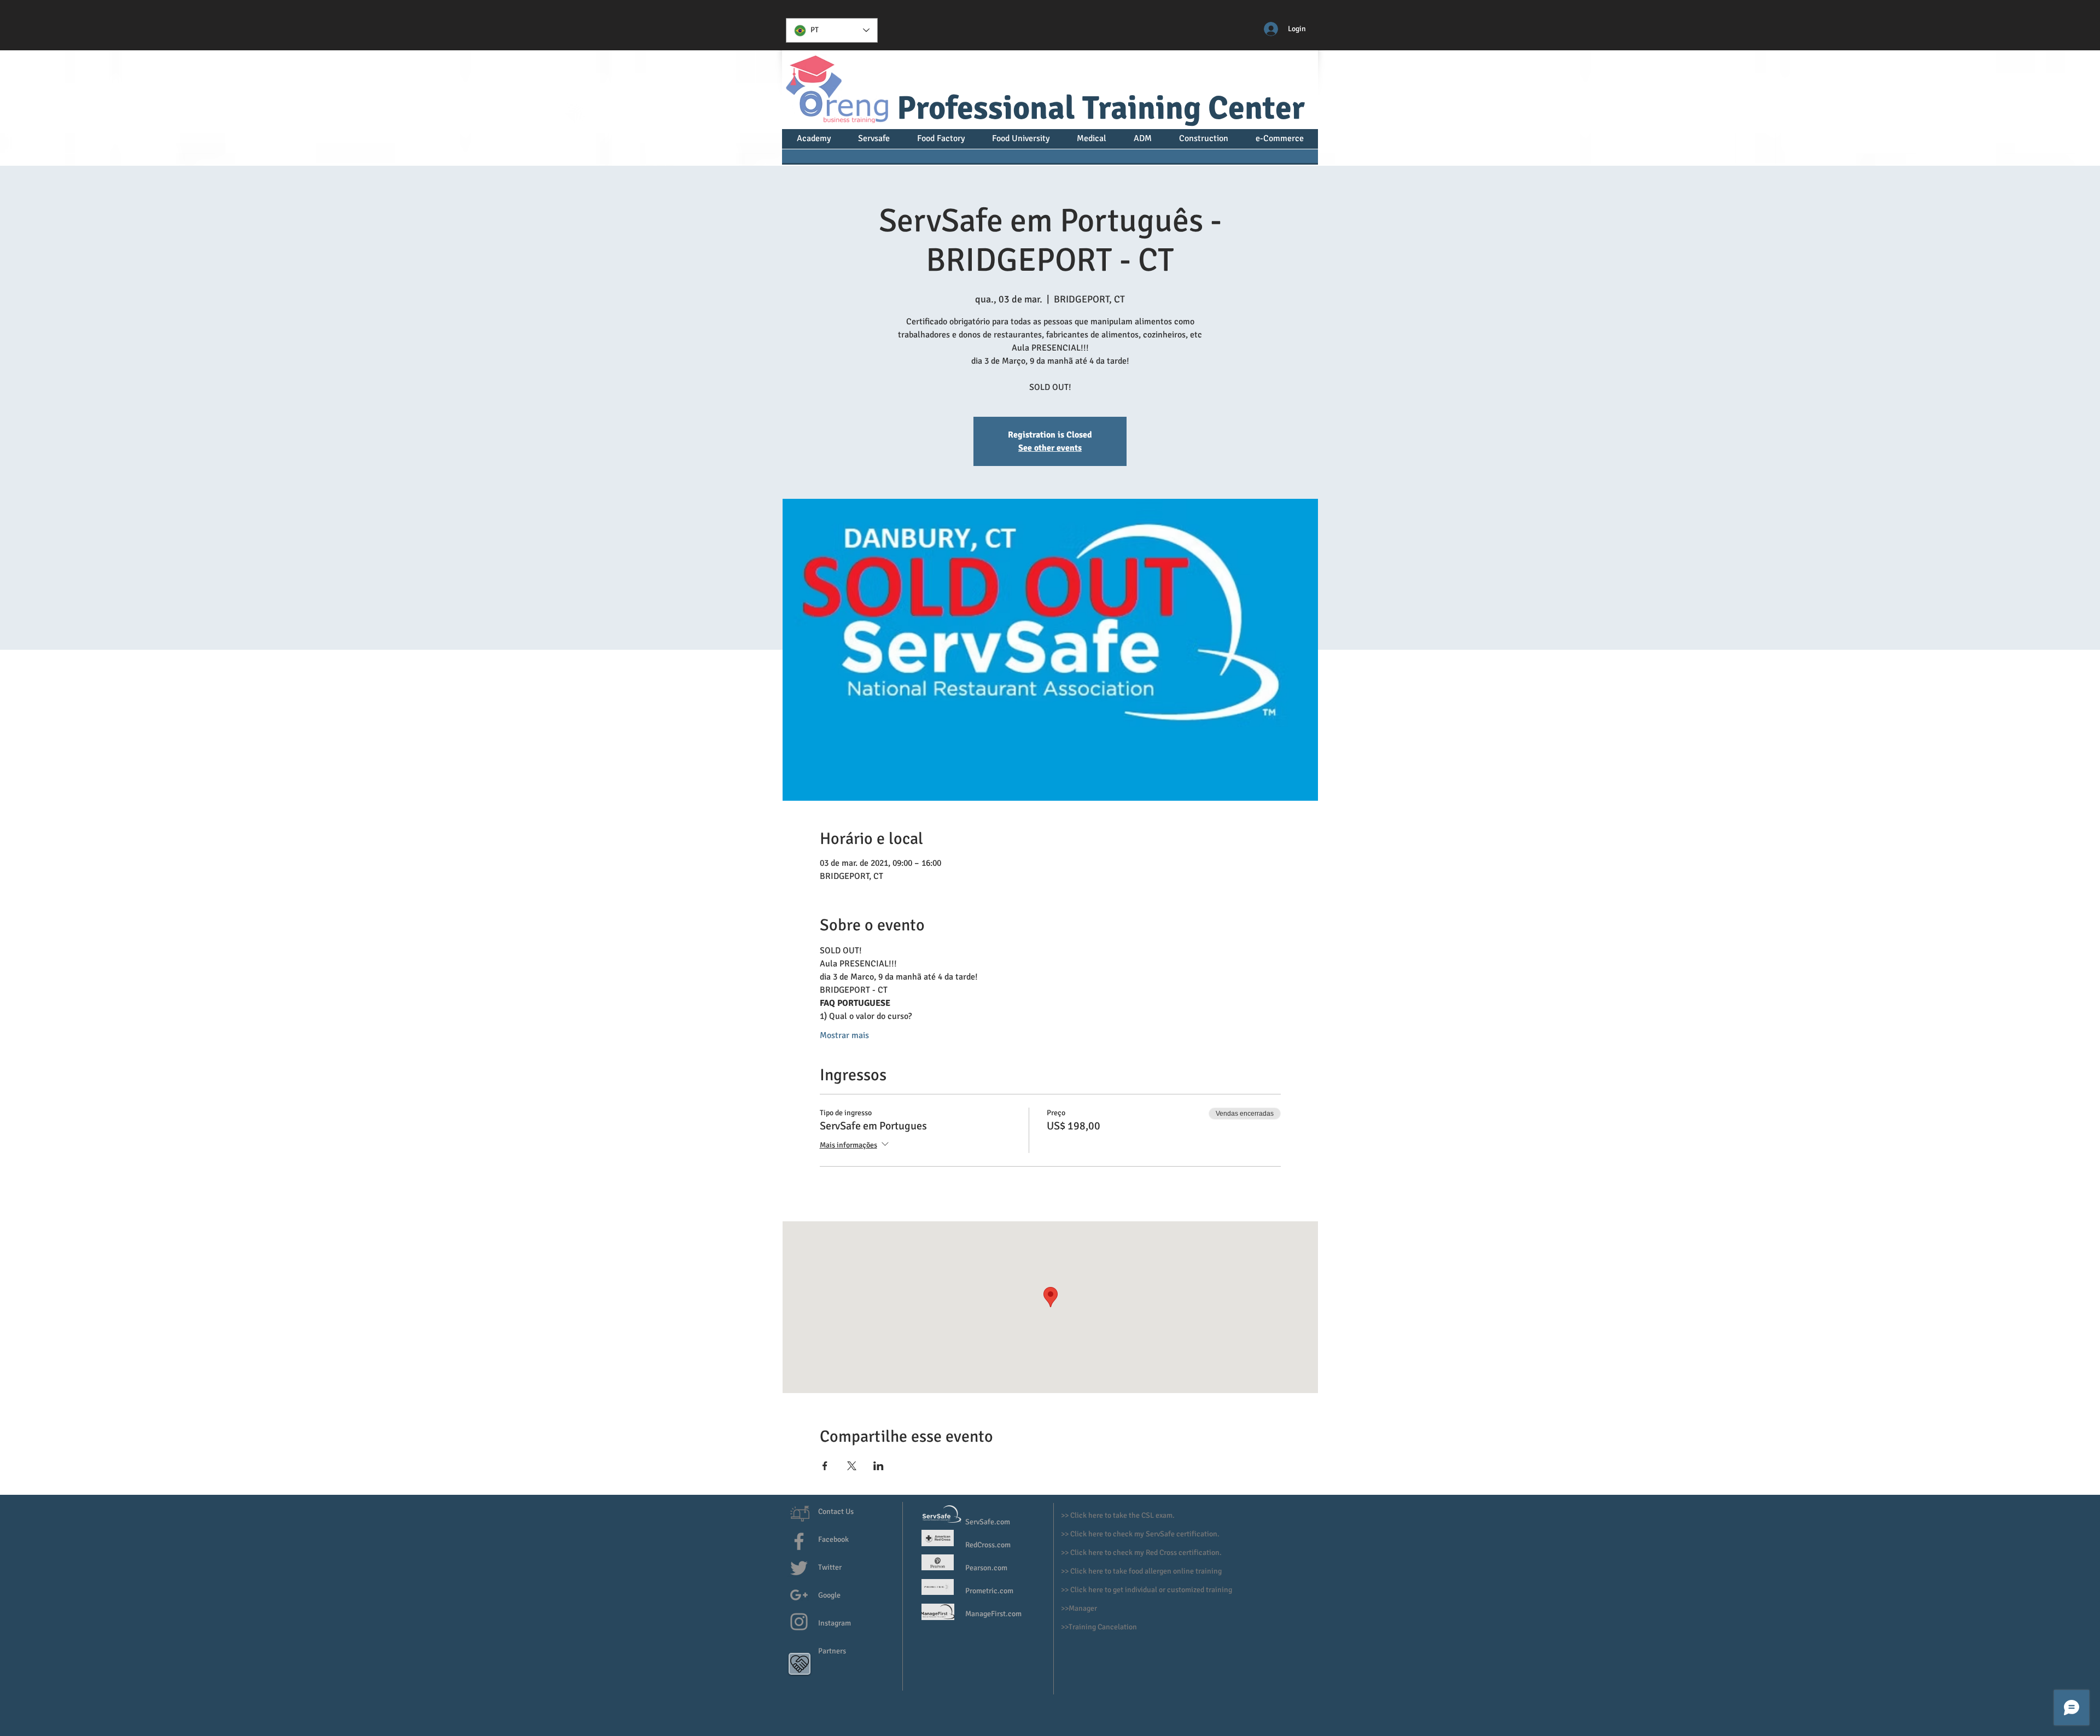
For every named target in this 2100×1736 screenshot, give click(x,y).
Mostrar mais (844, 1035)
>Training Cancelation (1101, 1627)
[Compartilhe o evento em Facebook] (825, 1466)
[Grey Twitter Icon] (799, 1568)
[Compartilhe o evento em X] (852, 1466)
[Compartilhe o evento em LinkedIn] (879, 1466)
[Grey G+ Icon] (799, 1595)
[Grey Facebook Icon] (799, 1541)
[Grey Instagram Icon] (799, 1622)
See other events (1050, 448)
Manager (1084, 1608)
